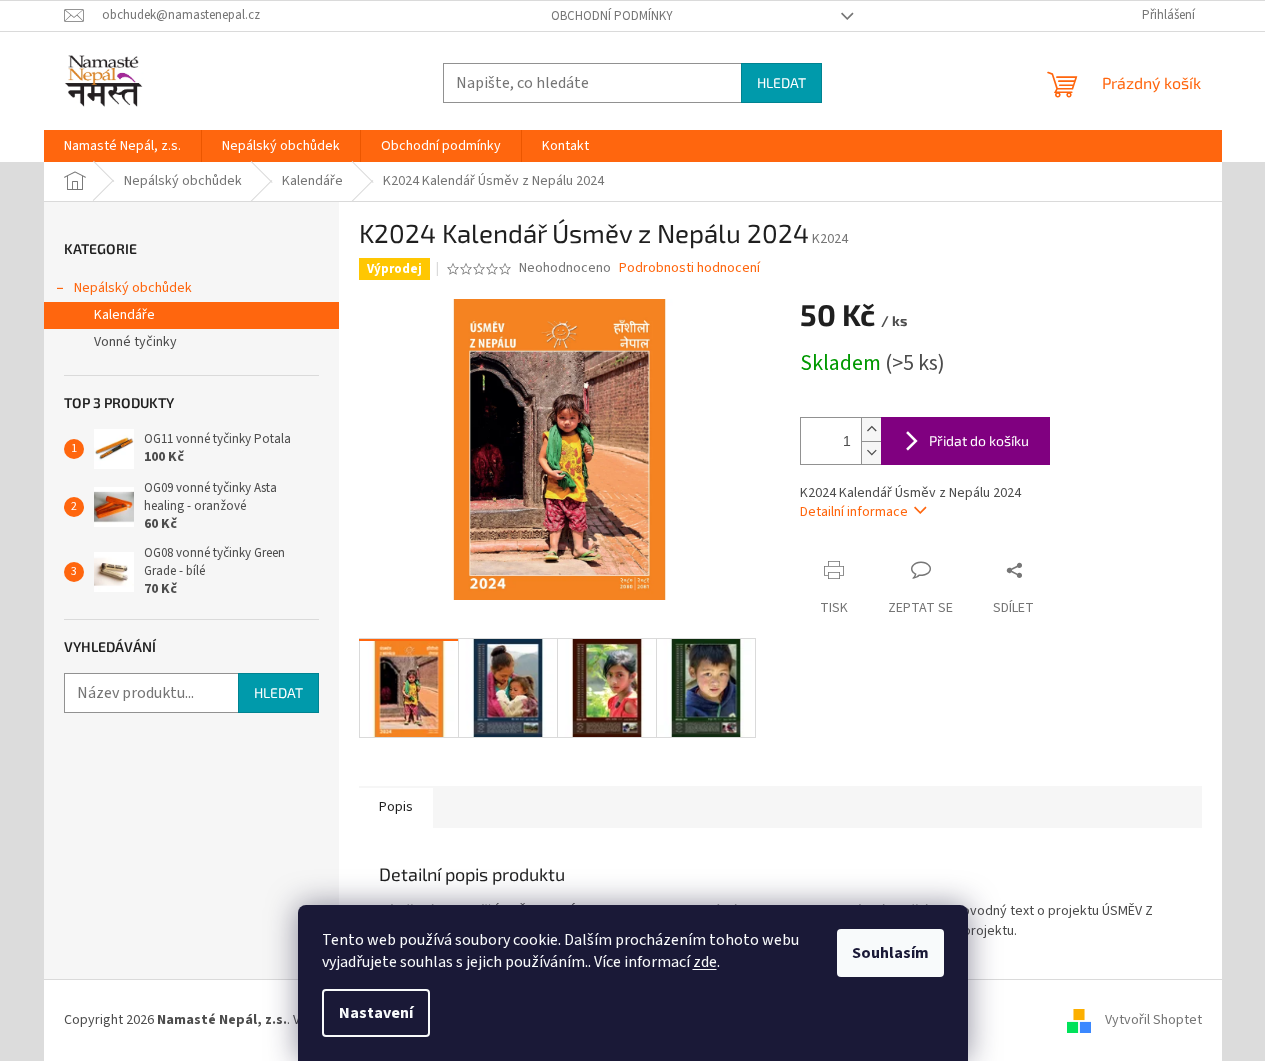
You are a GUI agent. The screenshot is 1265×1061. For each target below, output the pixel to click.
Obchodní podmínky (612, 16)
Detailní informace (854, 512)
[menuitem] (122, 146)
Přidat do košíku (979, 440)
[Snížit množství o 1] (871, 452)
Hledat (781, 82)
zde (705, 962)
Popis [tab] (396, 807)
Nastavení (376, 1013)
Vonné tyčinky (135, 342)
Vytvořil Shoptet (1153, 1020)
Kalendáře (124, 315)
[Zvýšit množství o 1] (871, 429)
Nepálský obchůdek (133, 288)
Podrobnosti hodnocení (689, 268)
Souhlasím (890, 953)
